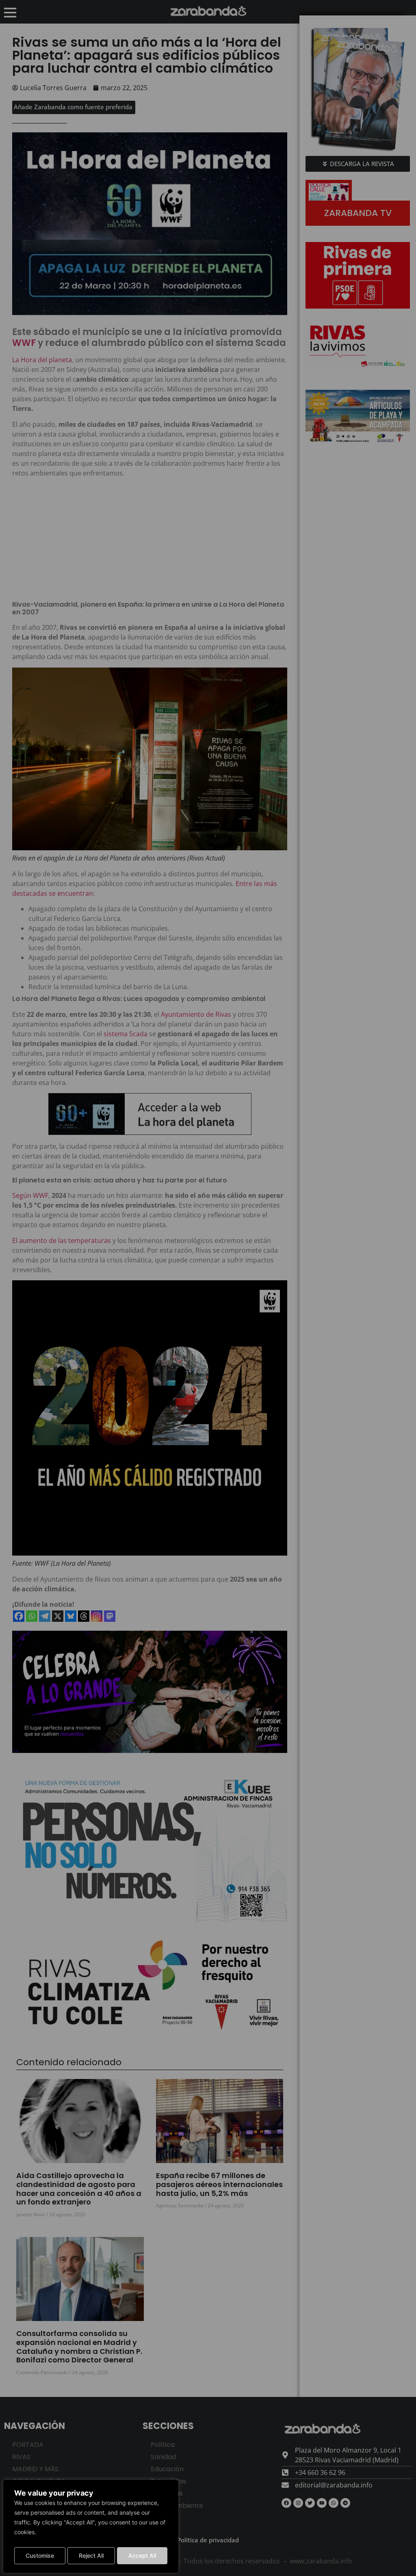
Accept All (142, 2555)
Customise (40, 2555)
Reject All (91, 2555)
